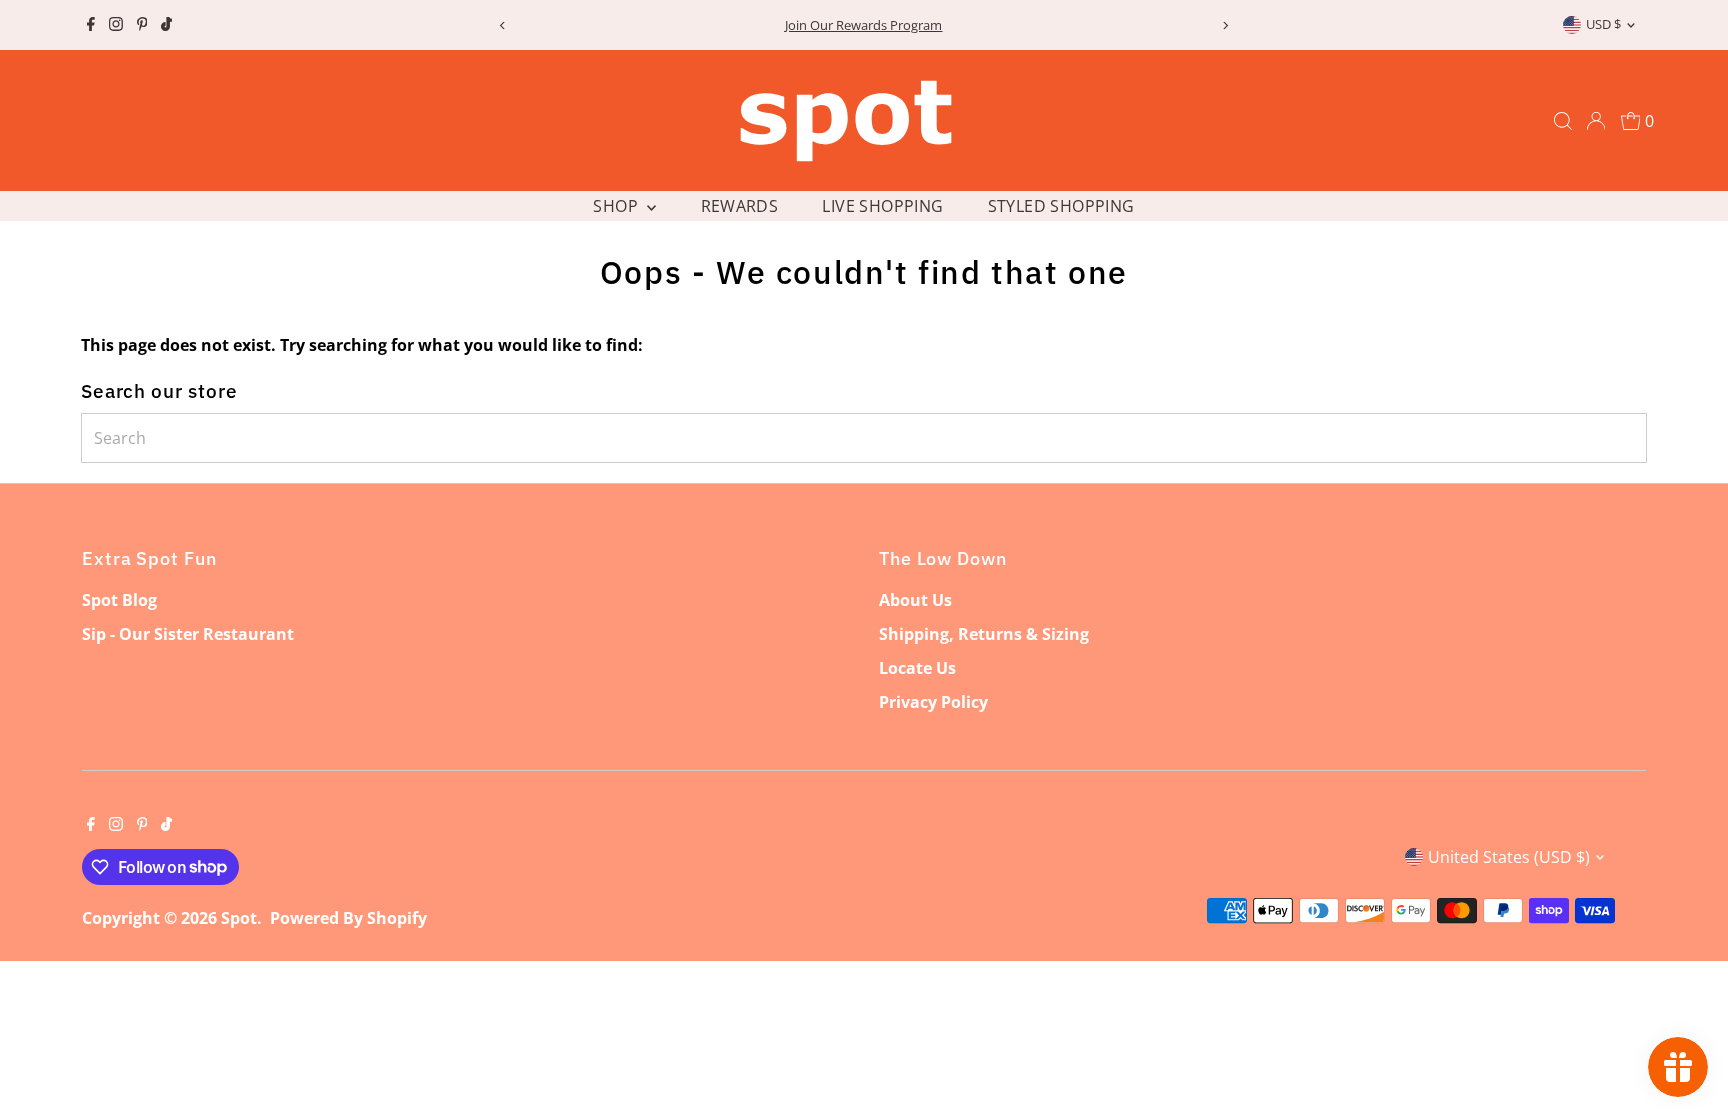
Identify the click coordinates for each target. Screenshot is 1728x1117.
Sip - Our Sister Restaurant (188, 634)
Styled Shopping (1061, 206)
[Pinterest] (142, 25)
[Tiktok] (166, 25)
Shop (617, 206)
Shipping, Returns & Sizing (984, 634)
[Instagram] (116, 25)
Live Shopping (882, 206)
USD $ (1603, 24)
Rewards (740, 206)
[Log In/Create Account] (1596, 121)
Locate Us (917, 668)
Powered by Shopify (348, 918)
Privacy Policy (933, 702)
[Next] (1225, 25)
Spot (239, 918)
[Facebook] (91, 25)
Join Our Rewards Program (528, 25)
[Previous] (502, 25)
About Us (915, 600)
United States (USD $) (1509, 857)
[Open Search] (1563, 121)
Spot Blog (119, 600)
